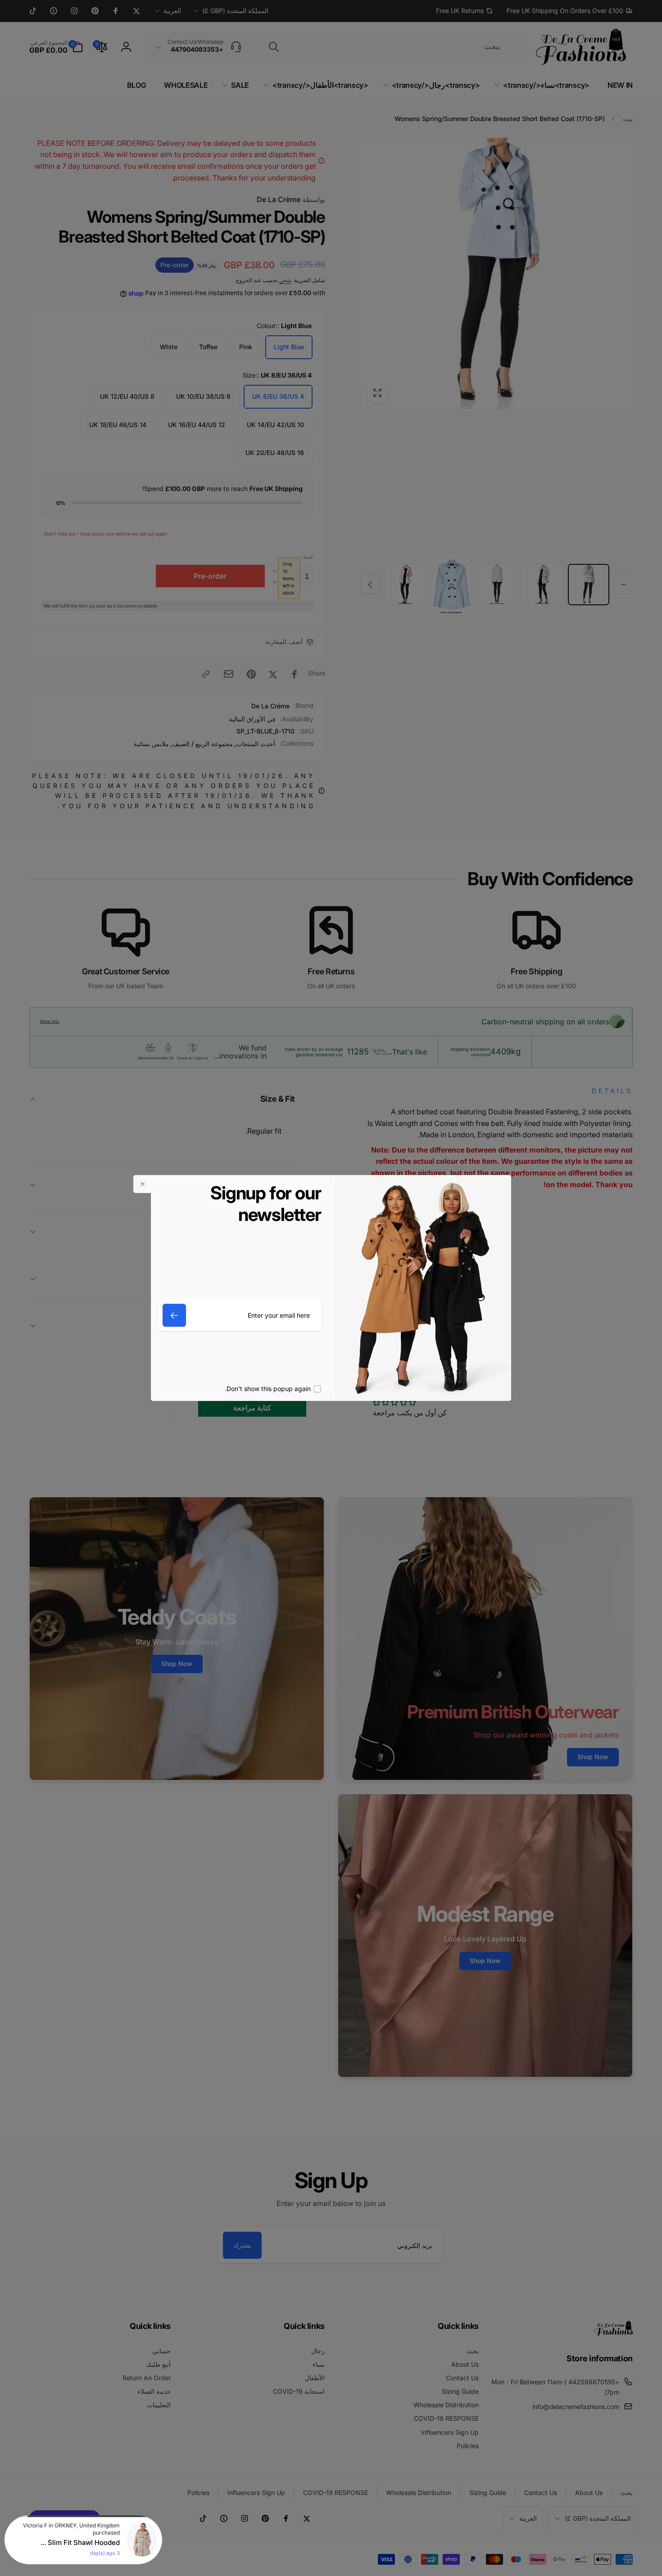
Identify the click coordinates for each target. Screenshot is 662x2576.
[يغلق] (142, 1184)
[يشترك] (174, 1315)
